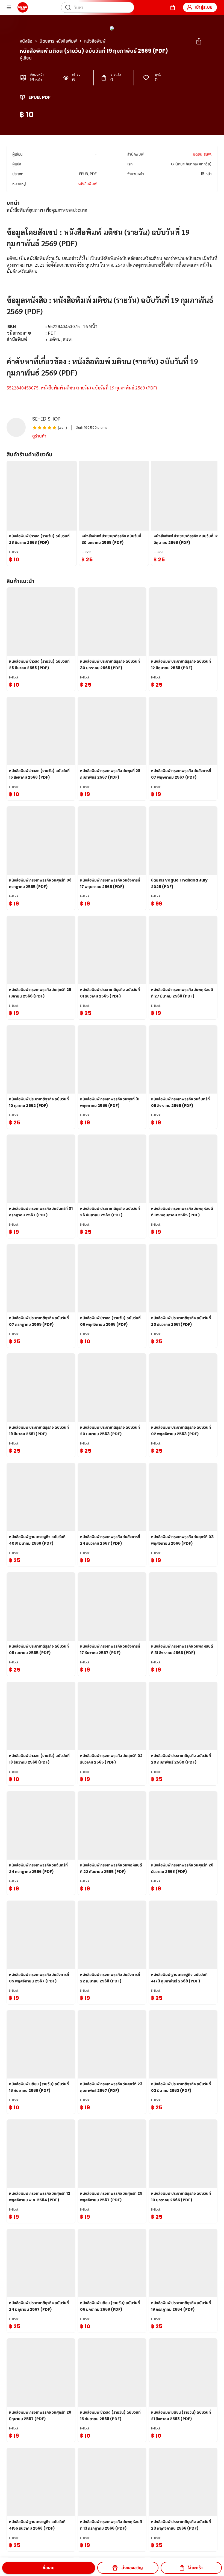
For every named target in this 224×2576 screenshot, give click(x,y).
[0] (173, 7)
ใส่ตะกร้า (195, 2568)
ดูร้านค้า (39, 436)
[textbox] (112, 306)
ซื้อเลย (49, 2568)
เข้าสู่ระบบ (204, 7)
